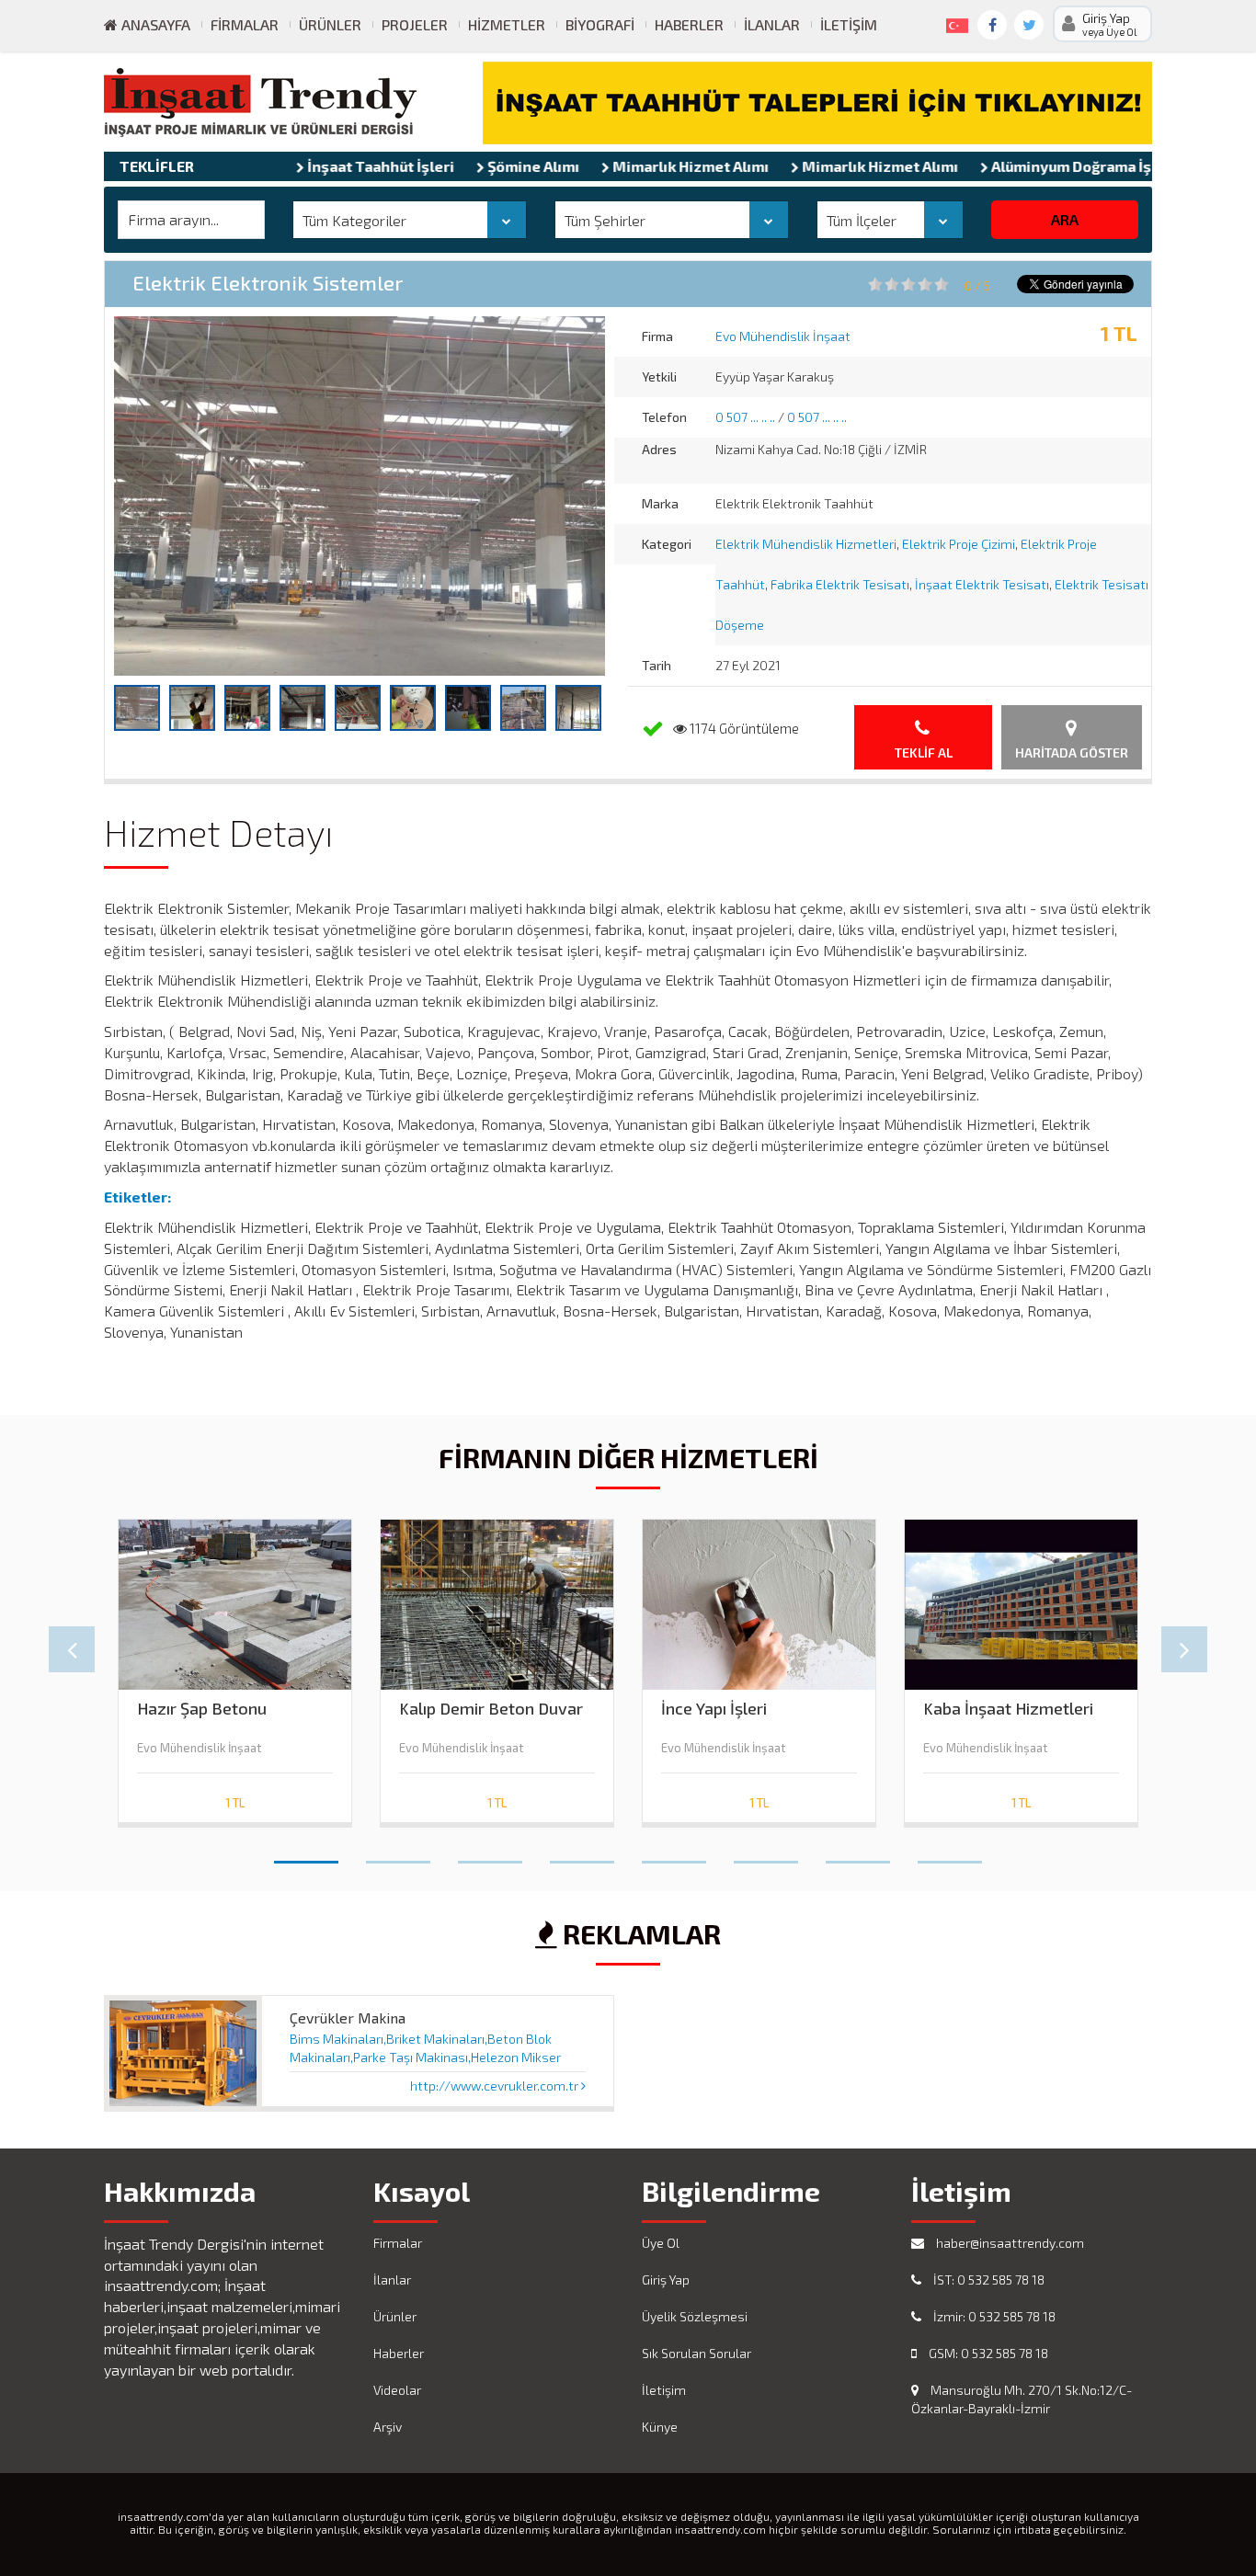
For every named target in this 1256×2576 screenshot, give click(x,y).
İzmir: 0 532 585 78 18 (993, 2316)
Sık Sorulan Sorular (697, 2353)
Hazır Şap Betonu (202, 1709)
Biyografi (600, 24)
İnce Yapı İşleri (714, 1709)
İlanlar (772, 24)
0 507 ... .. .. (745, 417)
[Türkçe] (953, 22)
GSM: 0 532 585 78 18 (987, 2353)
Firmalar (245, 24)
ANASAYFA (154, 24)
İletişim (849, 24)
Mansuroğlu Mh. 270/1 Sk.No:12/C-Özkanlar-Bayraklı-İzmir (1022, 2399)
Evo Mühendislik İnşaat (783, 336)
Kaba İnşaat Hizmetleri (1008, 1709)
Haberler (689, 24)
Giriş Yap (666, 2280)
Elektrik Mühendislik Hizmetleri (806, 544)
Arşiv (388, 2427)
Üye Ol (661, 2243)
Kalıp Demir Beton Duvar (491, 1709)
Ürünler (330, 24)
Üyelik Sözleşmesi (695, 2316)
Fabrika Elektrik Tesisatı (840, 584)
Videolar (397, 2390)
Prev (72, 1649)
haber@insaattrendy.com (1009, 2243)
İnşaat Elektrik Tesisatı (982, 584)
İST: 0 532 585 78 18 (988, 2280)
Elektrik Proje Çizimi (959, 544)
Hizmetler (507, 24)
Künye (660, 2427)
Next (1184, 1649)
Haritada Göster (1072, 752)
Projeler (415, 24)
